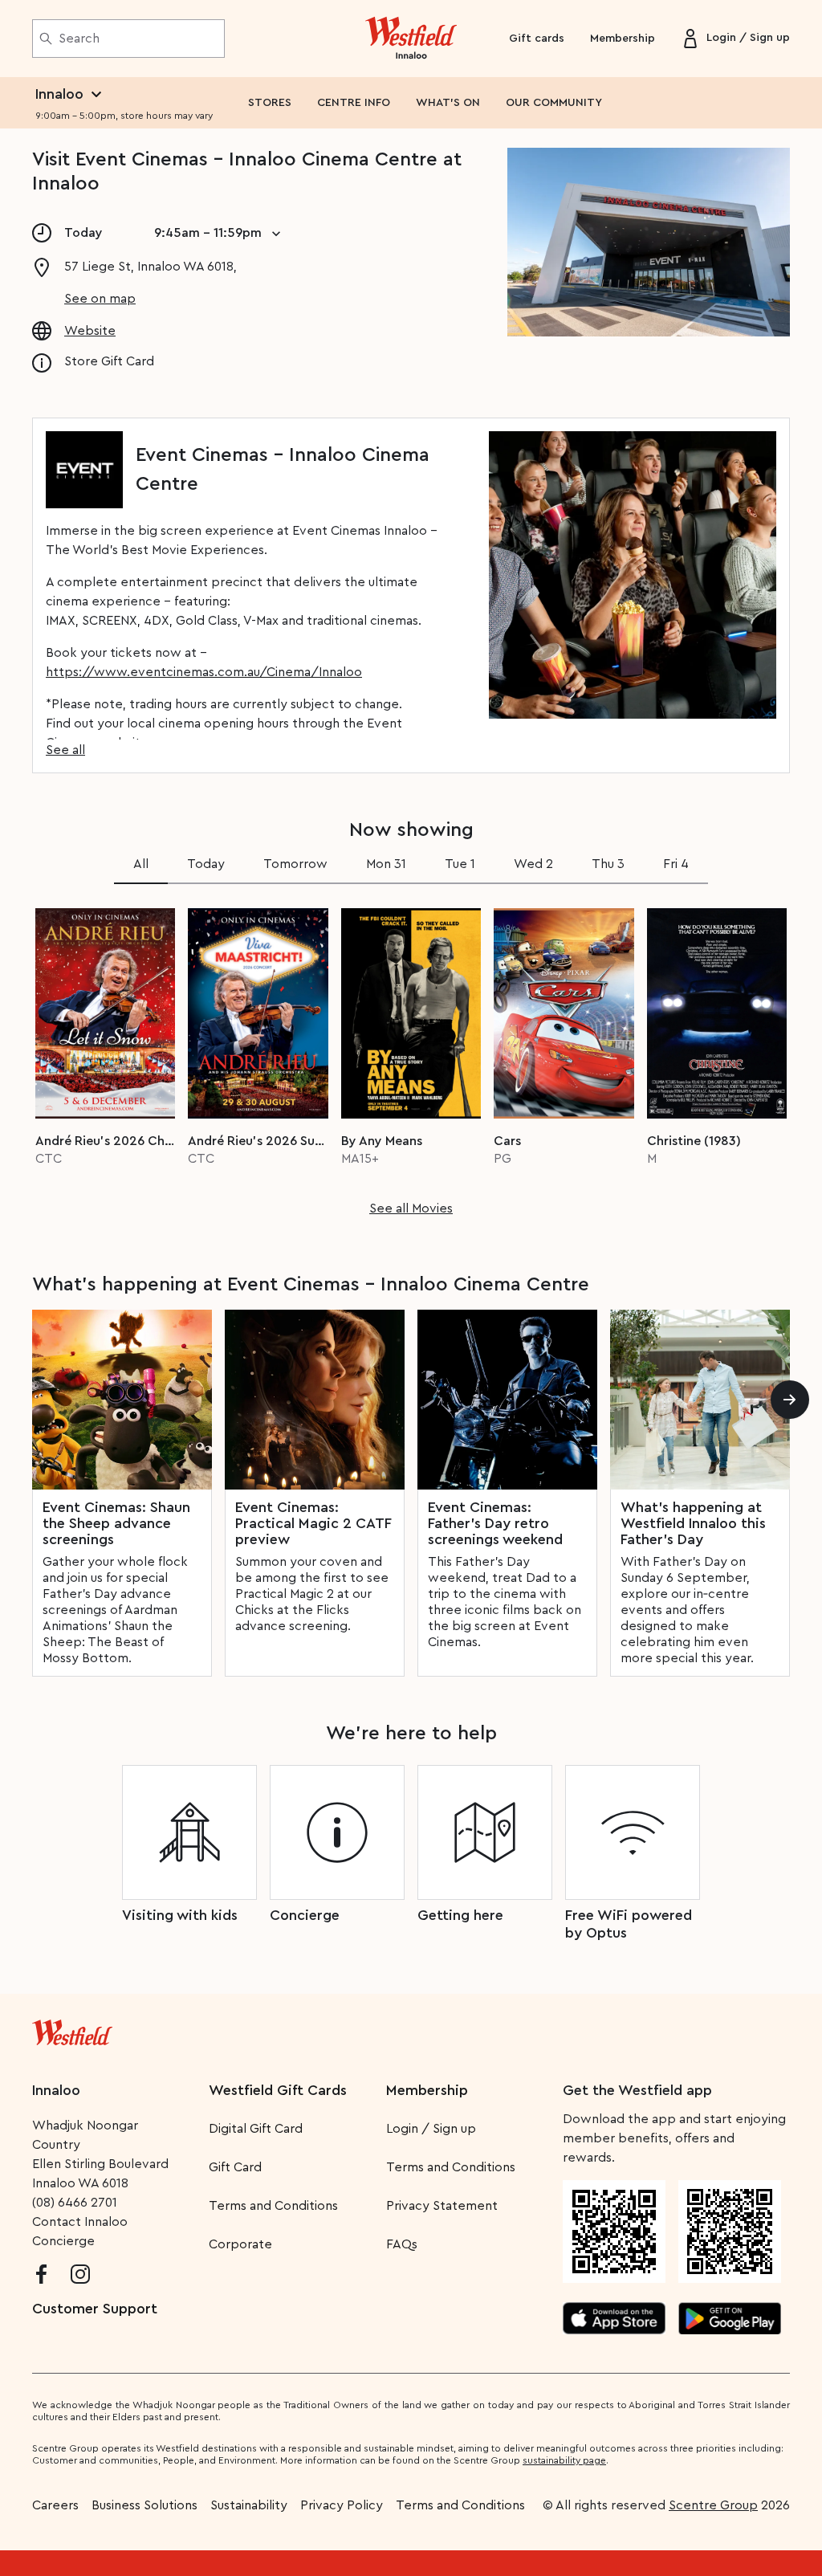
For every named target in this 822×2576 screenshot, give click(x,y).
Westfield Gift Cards (278, 2090)
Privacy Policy (342, 2505)
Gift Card (235, 2167)
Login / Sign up (431, 2129)
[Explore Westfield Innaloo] (411, 39)
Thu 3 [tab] (608, 864)
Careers (55, 2505)
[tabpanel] (411, 1057)
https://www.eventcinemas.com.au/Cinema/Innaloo (204, 672)
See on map (100, 299)
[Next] (790, 1400)
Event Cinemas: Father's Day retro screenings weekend (495, 1523)
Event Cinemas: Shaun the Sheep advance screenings (116, 1523)
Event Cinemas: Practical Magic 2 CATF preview (313, 1523)
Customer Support (95, 2309)
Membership (623, 39)
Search (79, 39)
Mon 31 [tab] (386, 864)
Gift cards (537, 39)
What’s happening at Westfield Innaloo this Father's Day (693, 1523)
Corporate (240, 2244)
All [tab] (141, 864)
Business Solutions (144, 2505)
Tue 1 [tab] (460, 864)
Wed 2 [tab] (533, 864)
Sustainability (249, 2505)
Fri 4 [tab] (676, 864)
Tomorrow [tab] (295, 864)
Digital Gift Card (256, 2129)
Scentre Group (713, 2505)
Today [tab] (206, 864)
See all (65, 750)
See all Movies (411, 1209)
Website (90, 331)
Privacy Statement (442, 2206)
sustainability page (564, 2460)
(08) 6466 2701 (75, 2203)
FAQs (402, 2244)
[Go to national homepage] (72, 2029)
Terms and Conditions (273, 2206)
